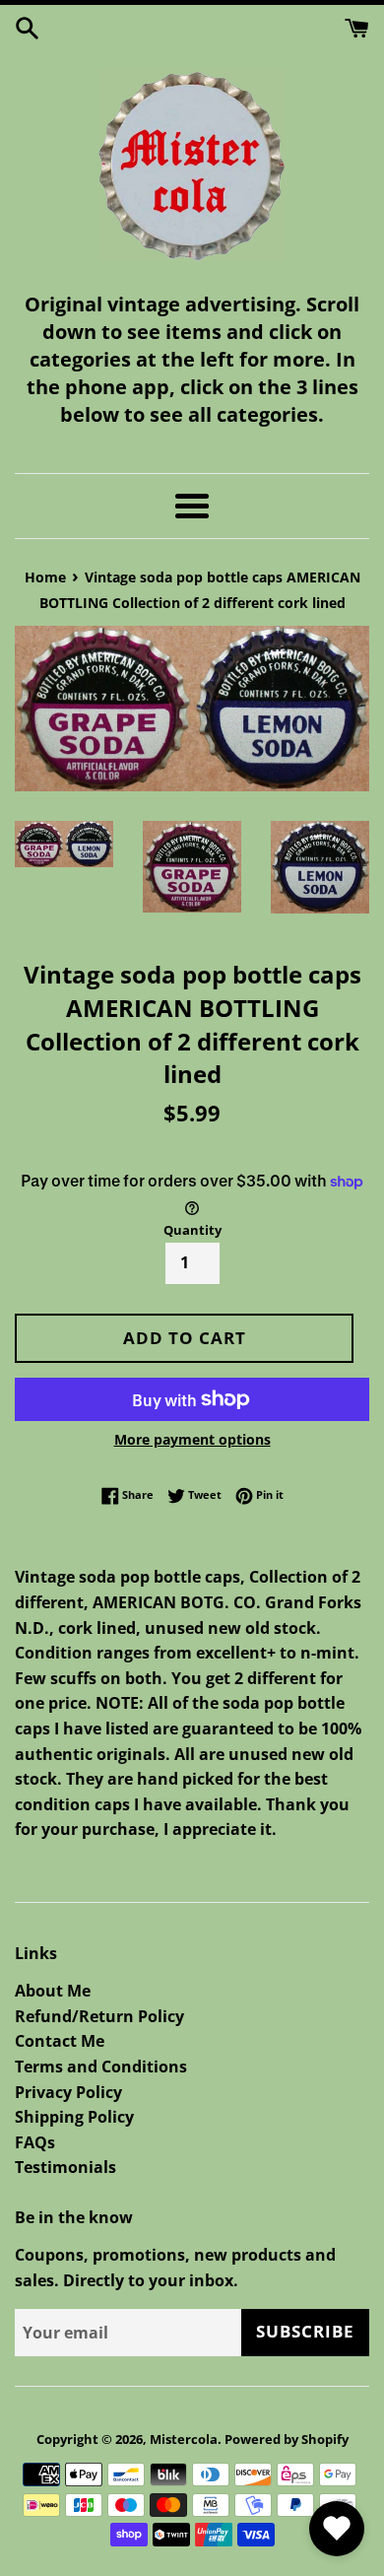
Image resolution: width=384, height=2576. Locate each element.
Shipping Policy (74, 2117)
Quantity (192, 1230)
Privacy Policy (68, 2092)
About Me (53, 1991)
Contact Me (60, 2041)
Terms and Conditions (101, 2067)
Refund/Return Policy (99, 2016)
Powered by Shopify (287, 2439)
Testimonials (65, 2167)
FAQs (35, 2142)
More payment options (192, 1439)
